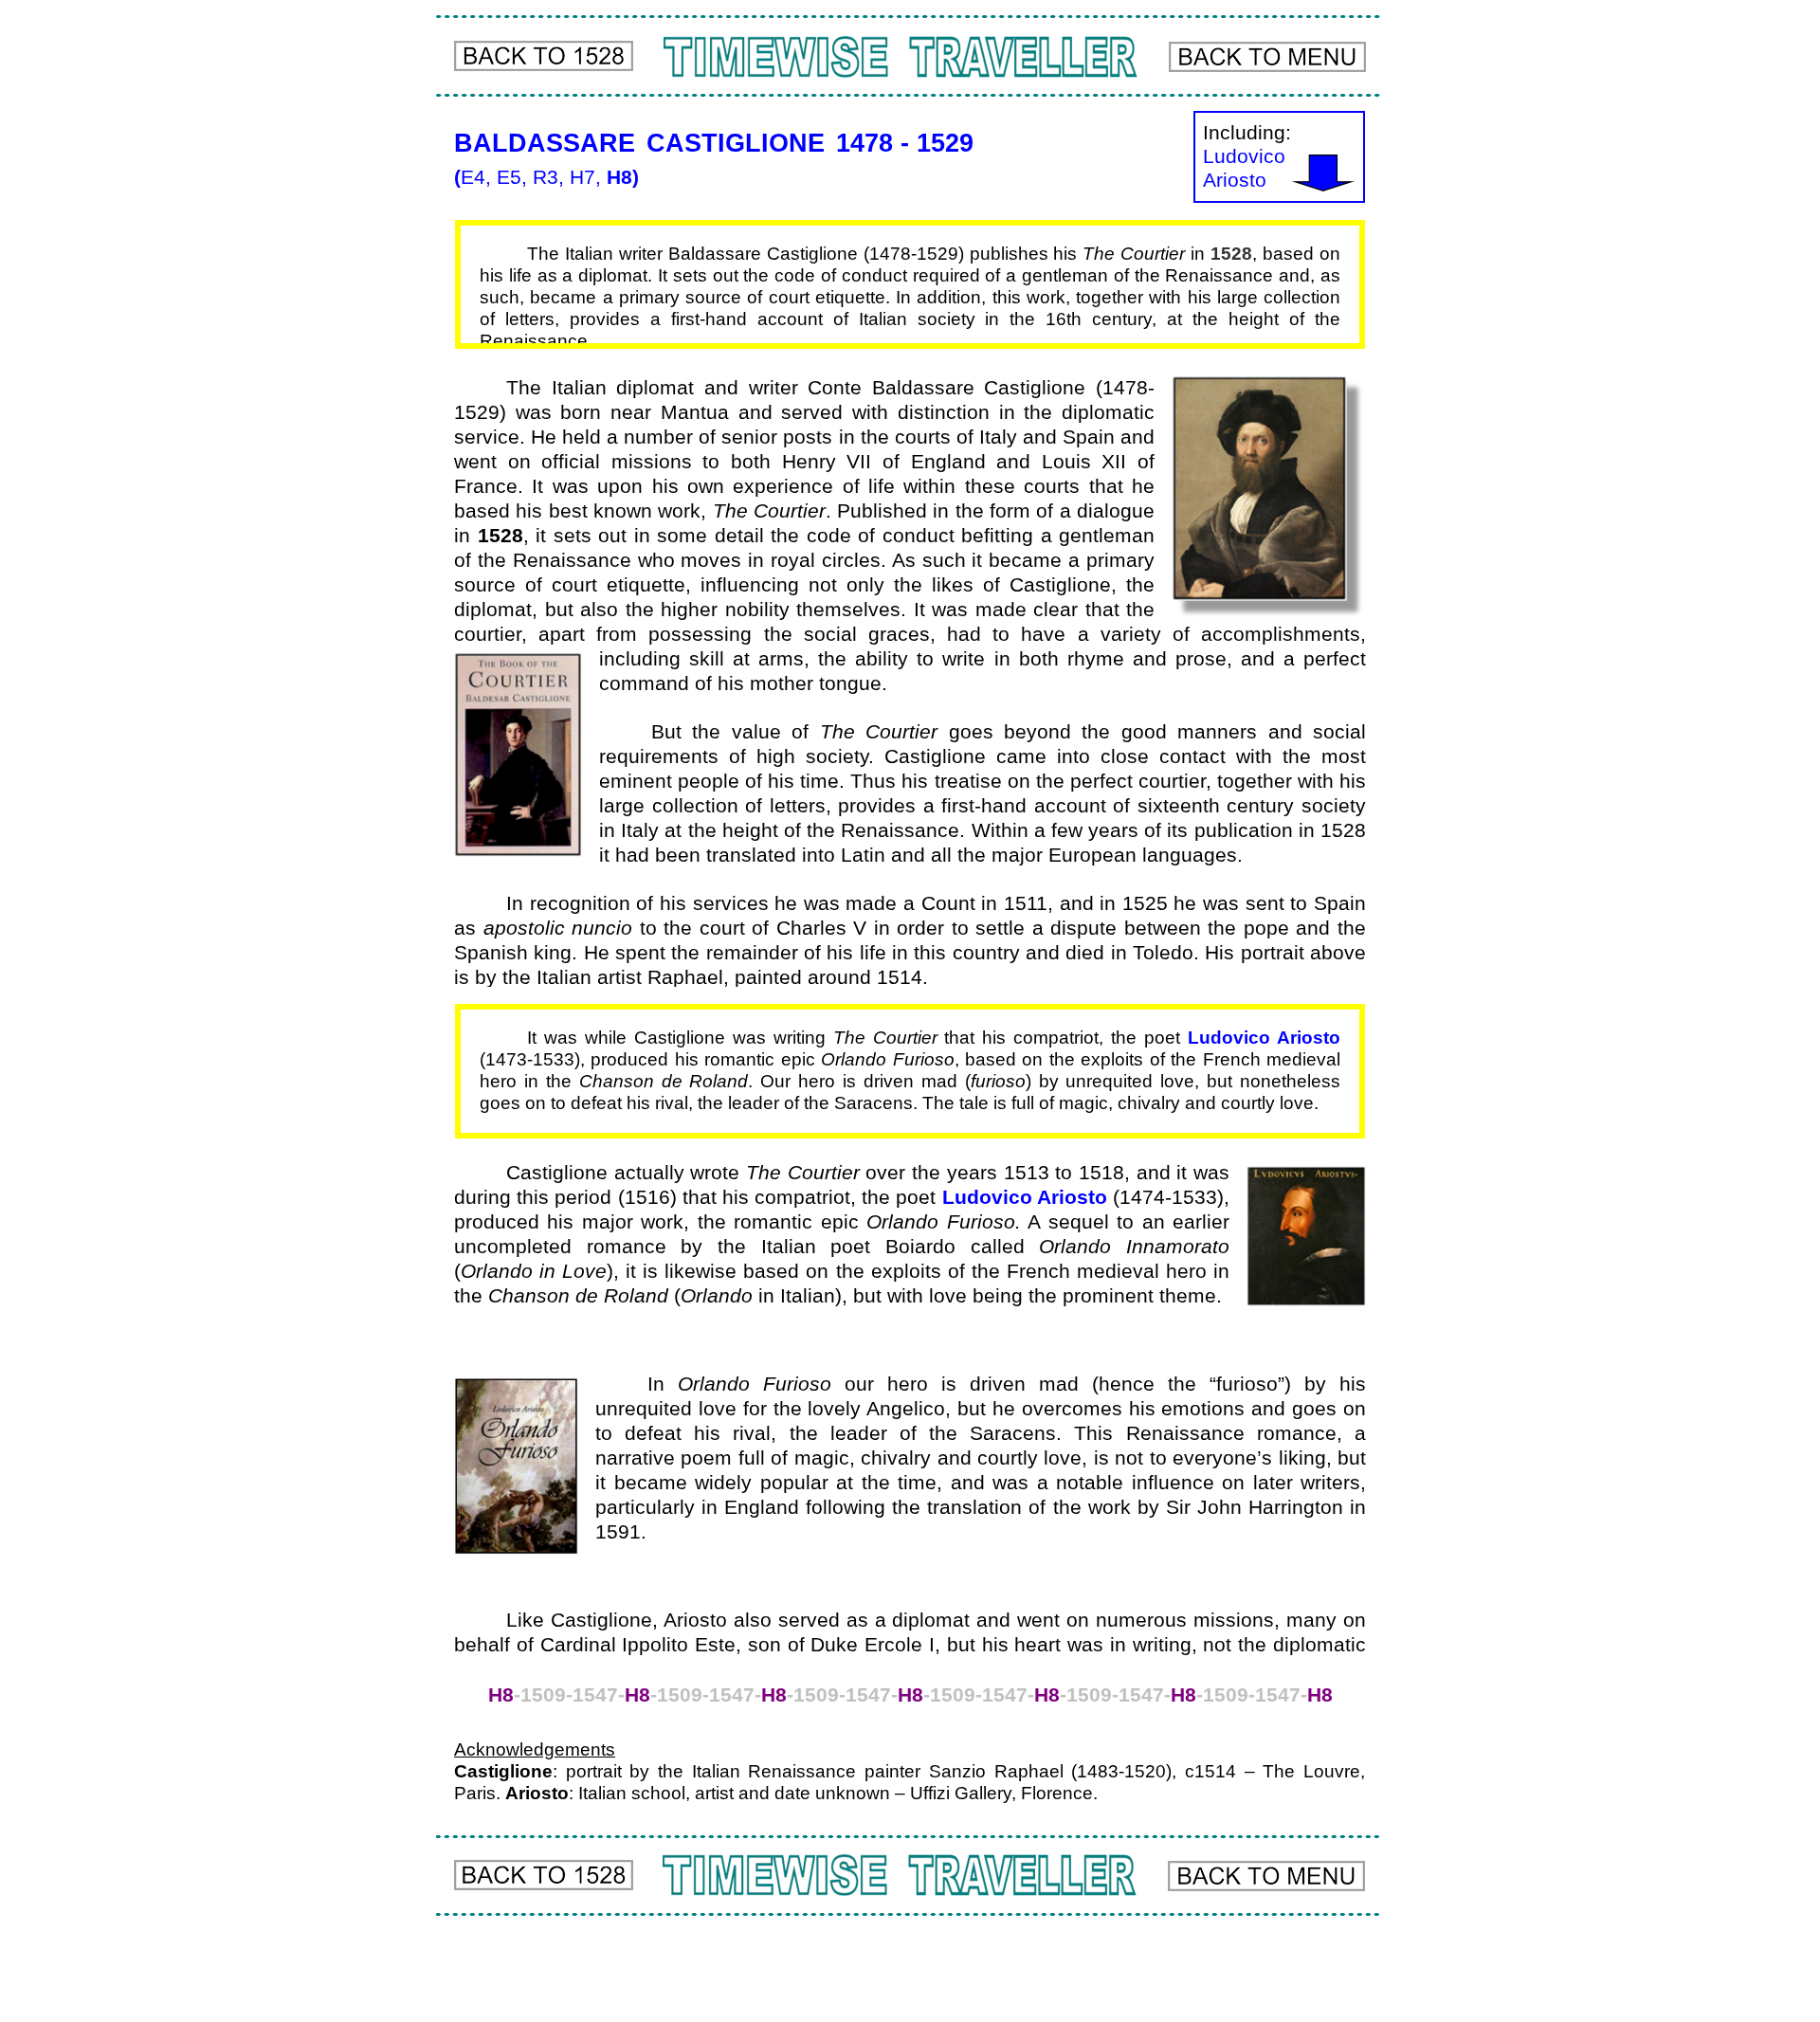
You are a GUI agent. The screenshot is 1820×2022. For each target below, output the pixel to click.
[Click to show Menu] (1267, 57)
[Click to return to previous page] (544, 56)
